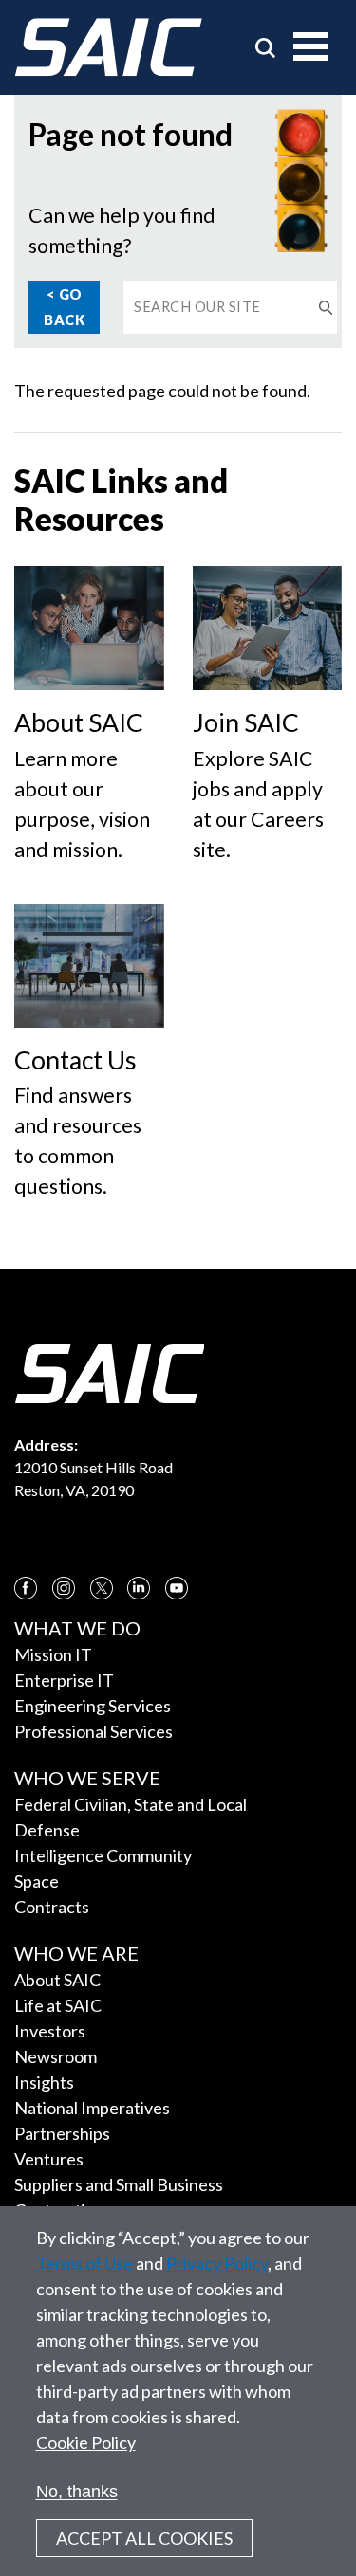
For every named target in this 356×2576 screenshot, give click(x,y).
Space (37, 1881)
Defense (47, 1830)
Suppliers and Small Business (119, 2184)
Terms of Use (84, 2263)
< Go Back (64, 307)
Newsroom (56, 2056)
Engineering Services (93, 1706)
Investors (50, 2031)
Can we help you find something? (122, 230)
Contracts (52, 1907)
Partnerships (62, 2133)
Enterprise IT (64, 1680)
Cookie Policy (86, 2442)
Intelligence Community (103, 1855)
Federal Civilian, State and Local (131, 1804)
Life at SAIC (58, 2005)
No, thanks (77, 2492)
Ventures (49, 2159)
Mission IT (53, 1654)
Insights (44, 2082)
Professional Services (94, 1731)
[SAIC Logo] (108, 47)
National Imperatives (92, 2108)
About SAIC (57, 1980)
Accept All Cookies (144, 2538)
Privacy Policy (217, 2263)
